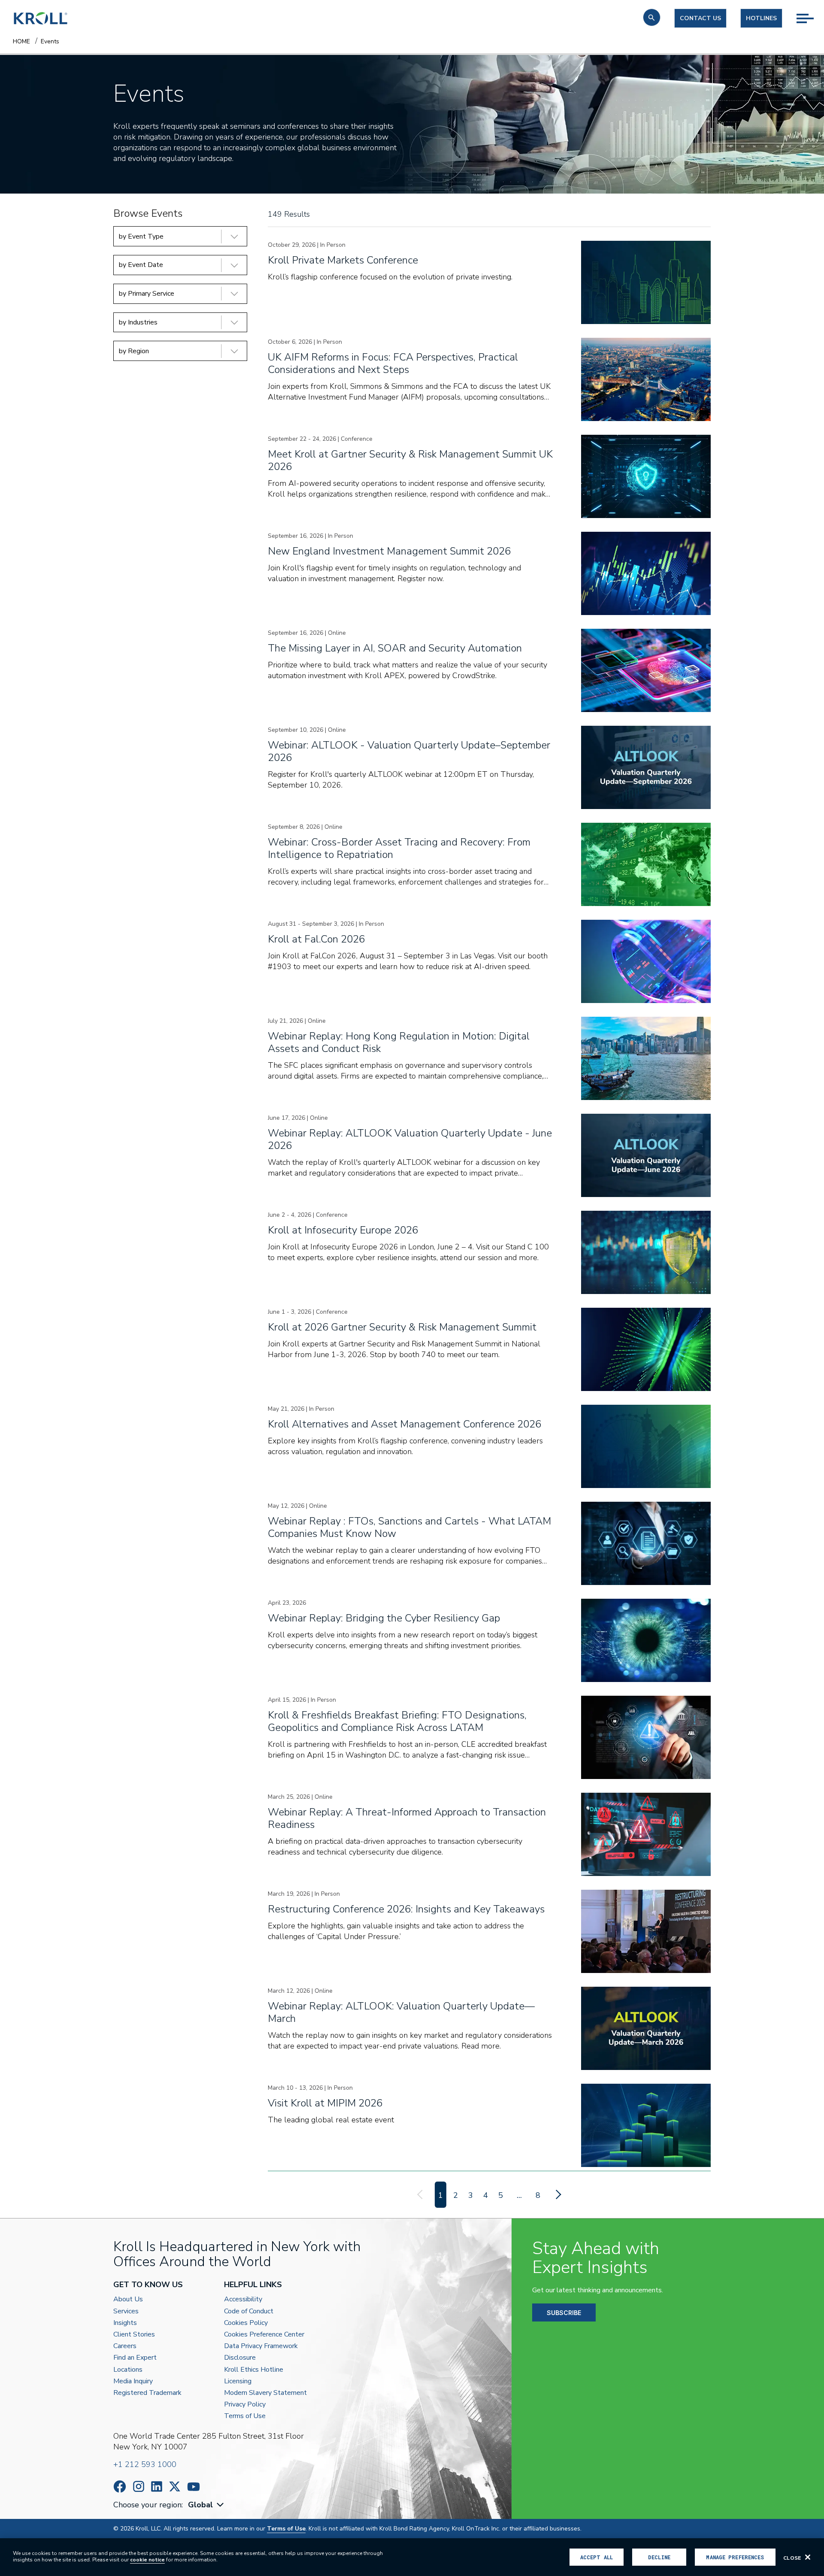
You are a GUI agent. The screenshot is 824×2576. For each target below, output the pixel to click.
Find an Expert (135, 2358)
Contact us (700, 18)
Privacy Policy (245, 2405)
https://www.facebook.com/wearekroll (120, 2487)
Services (126, 2311)
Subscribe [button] (564, 2313)
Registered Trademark (147, 2393)
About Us (128, 2299)
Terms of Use (245, 2416)
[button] (652, 17)
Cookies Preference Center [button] (264, 2335)
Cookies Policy (246, 2323)
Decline (659, 2557)
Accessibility (243, 2299)
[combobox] (207, 2505)
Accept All (597, 2557)
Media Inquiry (133, 2381)
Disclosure (240, 2358)
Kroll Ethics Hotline (254, 2370)
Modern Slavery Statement (265, 2393)
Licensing (238, 2381)
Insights (125, 2323)
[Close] (808, 2557)
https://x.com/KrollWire (175, 2487)
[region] (412, 2557)
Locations (128, 2370)
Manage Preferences (735, 2557)
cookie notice (147, 2560)
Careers (125, 2346)
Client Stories (134, 2335)
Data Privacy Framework (261, 2346)
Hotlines (761, 18)
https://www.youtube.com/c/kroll (194, 2487)
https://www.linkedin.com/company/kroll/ (157, 2487)
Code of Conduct (249, 2311)
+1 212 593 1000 (145, 2464)
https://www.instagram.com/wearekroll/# (139, 2487)
